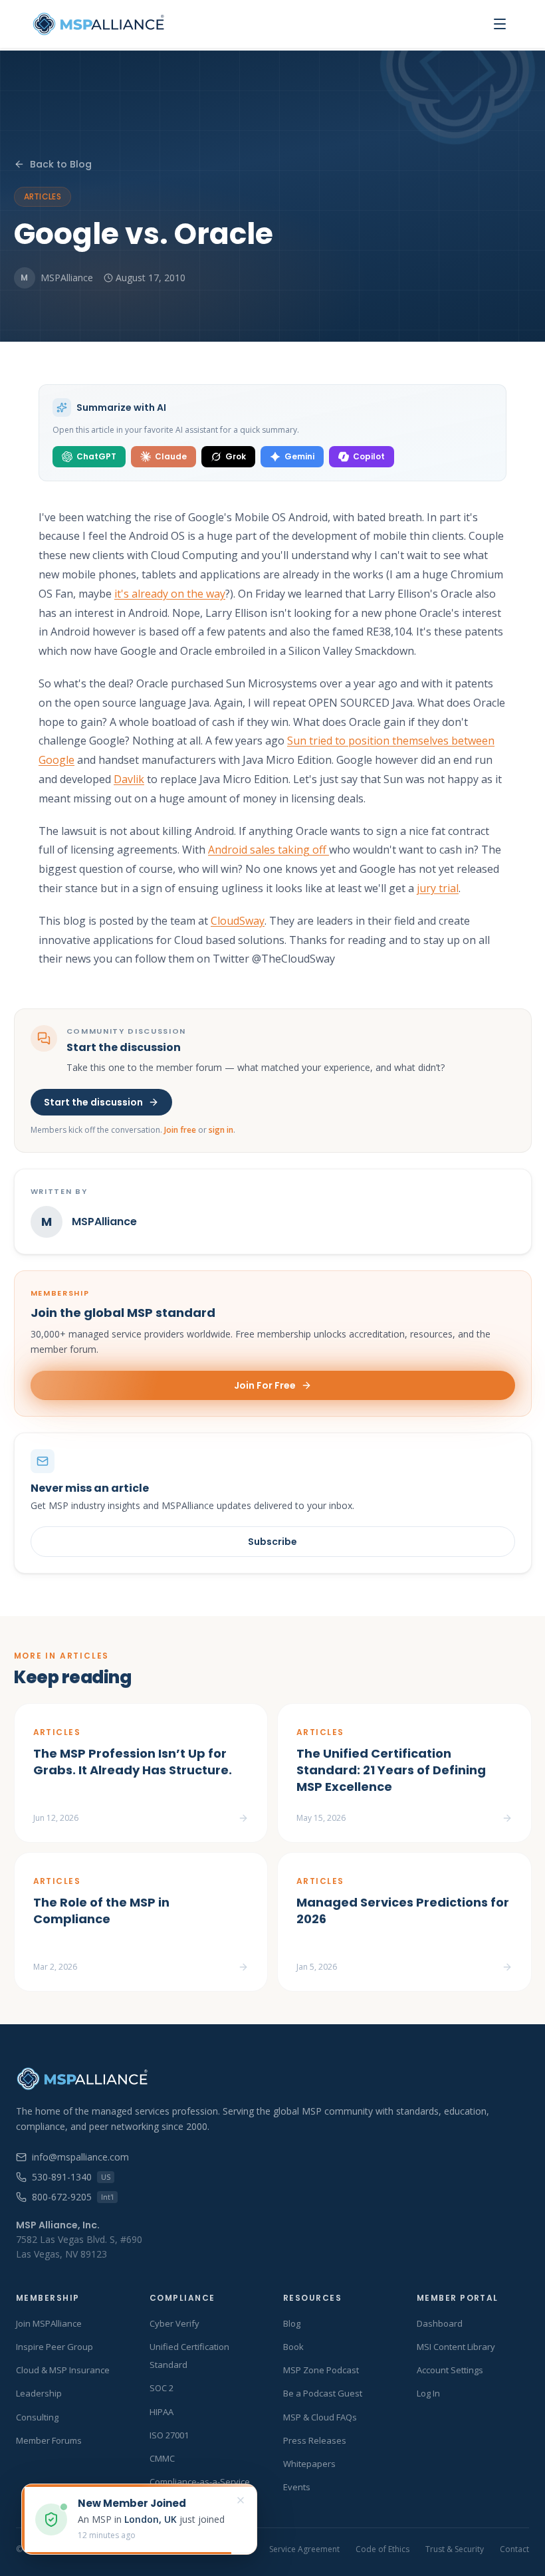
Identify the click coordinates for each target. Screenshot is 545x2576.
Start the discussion (93, 1102)
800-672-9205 (73, 2197)
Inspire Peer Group (54, 2347)
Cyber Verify (174, 2323)
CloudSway (238, 921)
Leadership (39, 2393)
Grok (236, 456)
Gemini (299, 456)
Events (297, 2487)
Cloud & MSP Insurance (63, 2370)
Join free (180, 1130)
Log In (428, 2393)
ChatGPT (96, 456)
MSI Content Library (456, 2347)
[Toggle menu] (500, 24)
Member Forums (49, 2440)
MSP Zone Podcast (321, 2370)
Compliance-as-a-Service (200, 2482)
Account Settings (450, 2370)
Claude (171, 456)
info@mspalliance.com (80, 2157)
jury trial (438, 888)
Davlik (129, 779)
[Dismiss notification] (241, 2500)
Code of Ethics (382, 2549)
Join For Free (265, 1385)
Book (293, 2347)
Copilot (369, 456)
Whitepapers (309, 2464)
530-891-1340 (71, 2177)
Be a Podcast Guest (323, 2393)
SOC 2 (162, 2388)
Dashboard (440, 2323)
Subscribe (272, 1542)
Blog (292, 2323)
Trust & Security (455, 2549)
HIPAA (162, 2412)
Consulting (37, 2417)
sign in (221, 1130)
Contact (514, 2549)
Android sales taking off (269, 850)
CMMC (162, 2458)
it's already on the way (170, 594)
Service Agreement (304, 2549)
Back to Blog (61, 164)
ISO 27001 (169, 2435)
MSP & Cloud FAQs (320, 2417)
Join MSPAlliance (49, 2323)
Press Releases (315, 2440)
